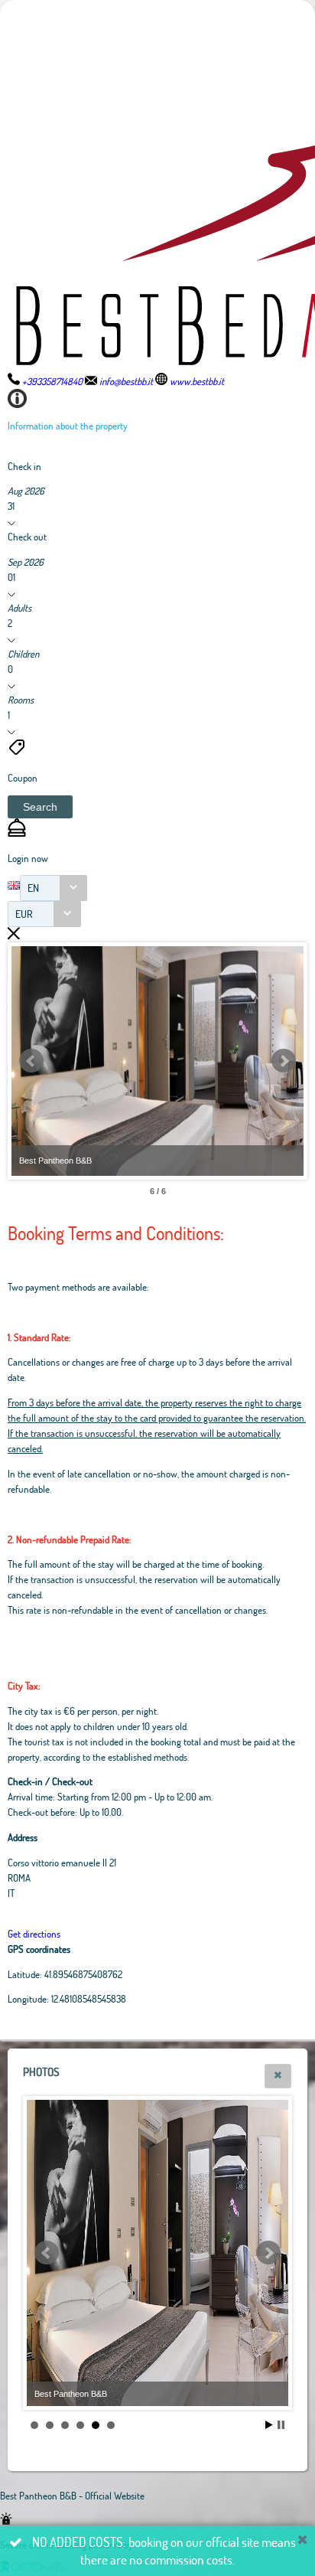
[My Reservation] (17, 833)
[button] (40, 807)
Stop (281, 2425)
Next (284, 1061)
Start (269, 2425)
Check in (24, 466)
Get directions (34, 1934)
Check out (27, 537)
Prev (31, 1061)
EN (33, 888)
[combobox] (54, 888)
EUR (24, 914)
